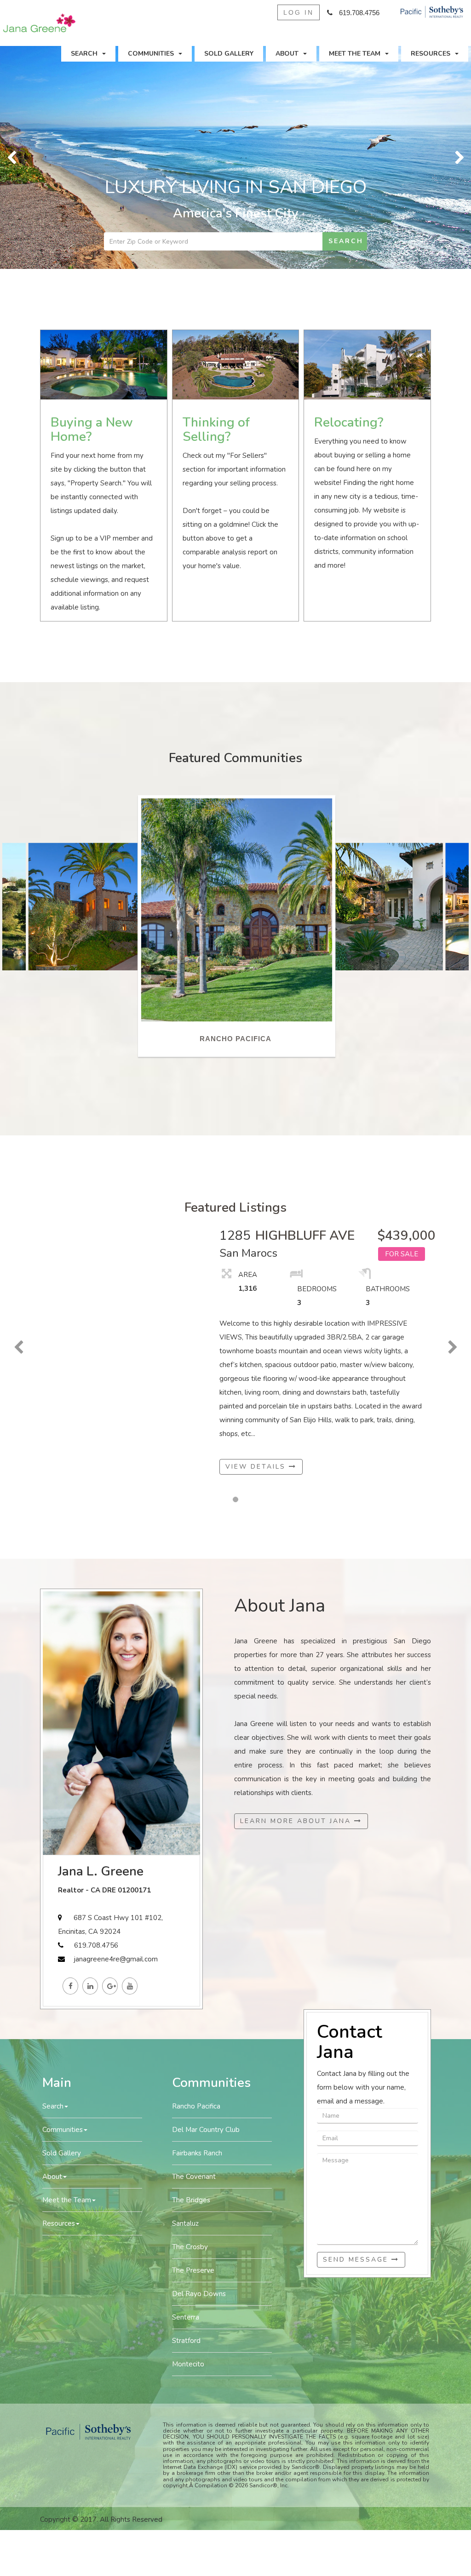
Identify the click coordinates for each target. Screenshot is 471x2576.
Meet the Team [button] (355, 54)
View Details (257, 1467)
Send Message (357, 2260)
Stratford (186, 2341)
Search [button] (84, 54)
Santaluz (185, 2223)
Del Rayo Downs (199, 2294)
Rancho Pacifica (196, 2106)
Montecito (188, 2364)
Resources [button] (431, 54)
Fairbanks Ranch (197, 2153)
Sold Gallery (229, 54)
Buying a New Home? (92, 430)
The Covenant (194, 2177)
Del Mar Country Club (206, 2130)
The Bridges (191, 2200)
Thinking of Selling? (216, 430)
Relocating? (349, 422)
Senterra (186, 2317)
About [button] (287, 54)
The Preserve (193, 2270)
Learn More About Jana (297, 1821)
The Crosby (190, 2247)
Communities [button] (151, 54)
